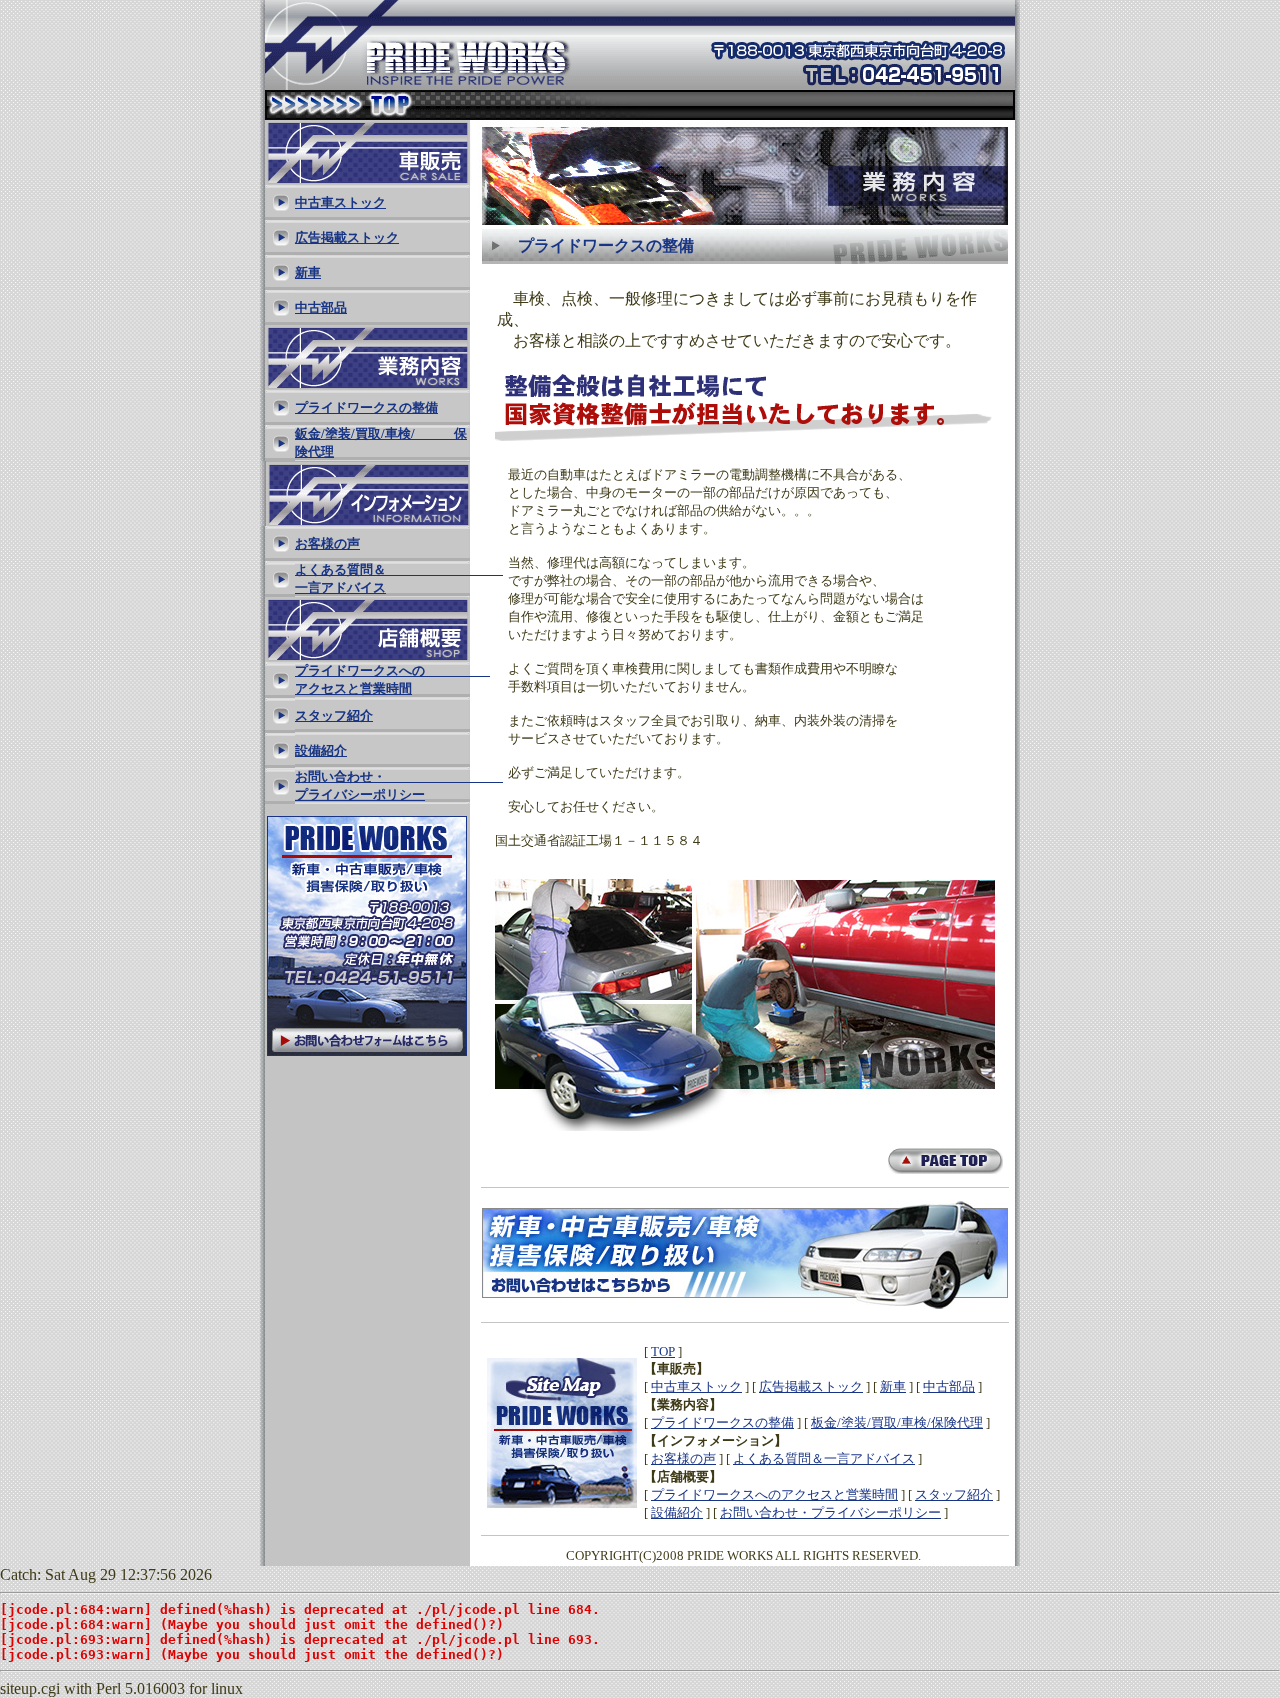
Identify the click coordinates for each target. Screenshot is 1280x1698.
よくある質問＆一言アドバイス (824, 1458)
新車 (893, 1386)
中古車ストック (696, 1386)
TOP (663, 1351)
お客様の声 (683, 1458)
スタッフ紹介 (954, 1494)
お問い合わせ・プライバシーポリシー (830, 1512)
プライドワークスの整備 (722, 1422)
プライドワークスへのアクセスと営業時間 (774, 1494)
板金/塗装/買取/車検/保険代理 (897, 1422)
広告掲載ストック (811, 1386)
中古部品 (949, 1386)
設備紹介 (677, 1512)
